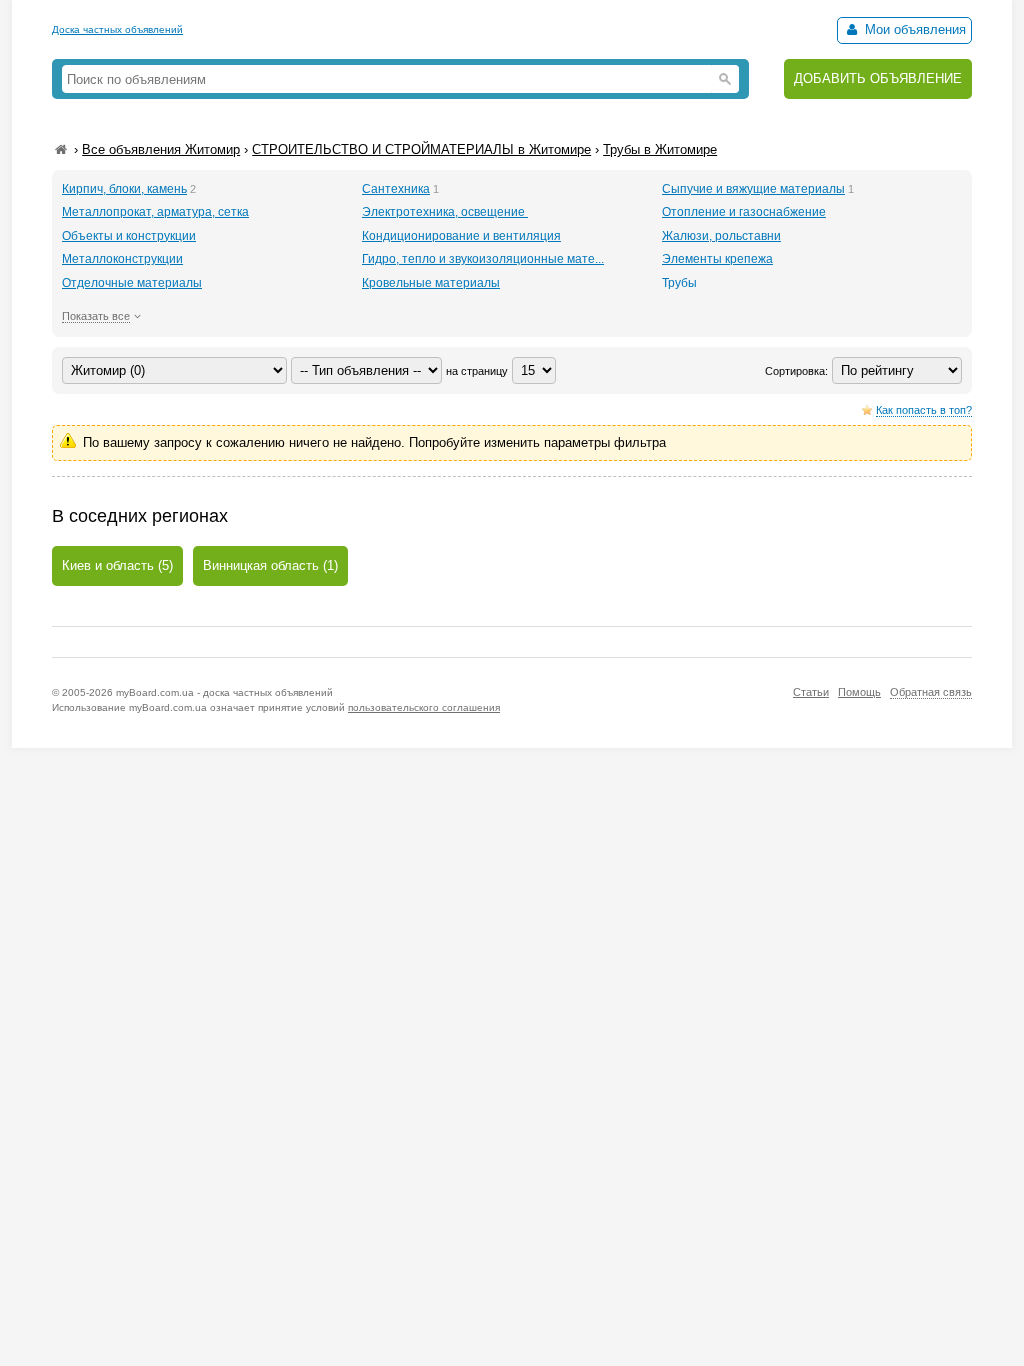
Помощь (859, 692)
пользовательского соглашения (424, 707)
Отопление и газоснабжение (744, 212)
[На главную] (61, 149)
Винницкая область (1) (270, 565)
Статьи (811, 692)
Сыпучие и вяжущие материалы (753, 189)
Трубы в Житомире (660, 149)
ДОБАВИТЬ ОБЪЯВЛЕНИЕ (878, 78)
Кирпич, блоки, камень (124, 189)
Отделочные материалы (132, 283)
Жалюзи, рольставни (721, 236)
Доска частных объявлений (117, 29)
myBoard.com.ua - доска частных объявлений (224, 692)
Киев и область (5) (117, 565)
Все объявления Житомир (161, 149)
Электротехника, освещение (445, 212)
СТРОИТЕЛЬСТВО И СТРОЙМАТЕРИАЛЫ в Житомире (421, 149)
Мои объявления (913, 29)
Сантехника (396, 189)
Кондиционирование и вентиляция (461, 236)
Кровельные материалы (431, 283)
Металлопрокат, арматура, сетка (155, 212)
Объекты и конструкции (129, 236)
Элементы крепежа (717, 259)
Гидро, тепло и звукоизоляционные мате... (483, 259)
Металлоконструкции (122, 259)
